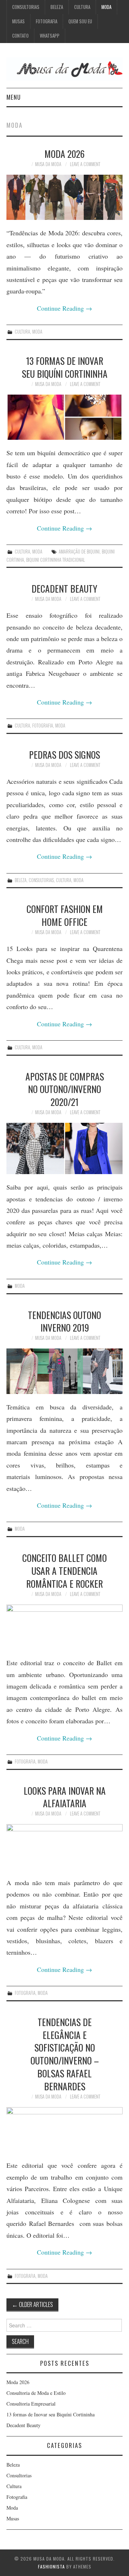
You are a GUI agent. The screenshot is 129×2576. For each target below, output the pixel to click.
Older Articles (32, 2304)
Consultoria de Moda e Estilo (36, 2393)
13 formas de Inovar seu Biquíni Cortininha (65, 367)
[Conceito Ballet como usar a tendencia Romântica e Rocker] (64, 1627)
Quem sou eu (80, 21)
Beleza (57, 7)
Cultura (82, 7)
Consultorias (26, 7)
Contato (20, 36)
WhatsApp (50, 36)
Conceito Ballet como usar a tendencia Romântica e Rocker (64, 1570)
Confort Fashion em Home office (65, 915)
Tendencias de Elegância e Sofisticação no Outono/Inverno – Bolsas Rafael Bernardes (65, 2054)
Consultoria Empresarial (31, 2404)
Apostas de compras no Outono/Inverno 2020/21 (65, 1089)
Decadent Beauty (64, 588)
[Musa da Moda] (64, 68)
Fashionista (51, 2566)
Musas (18, 21)
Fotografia (47, 21)
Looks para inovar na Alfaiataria (65, 1797)
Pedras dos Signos (64, 754)
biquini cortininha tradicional (56, 560)
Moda (106, 7)
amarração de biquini (79, 552)
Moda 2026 (64, 154)
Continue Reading (64, 308)
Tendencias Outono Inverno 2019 (64, 1321)
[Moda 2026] (64, 197)
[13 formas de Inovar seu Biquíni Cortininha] (64, 417)
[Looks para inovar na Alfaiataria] (64, 1847)
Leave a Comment (85, 164)
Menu (14, 97)
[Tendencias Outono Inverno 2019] (64, 1371)
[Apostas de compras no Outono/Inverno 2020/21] (64, 1148)
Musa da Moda (48, 164)
